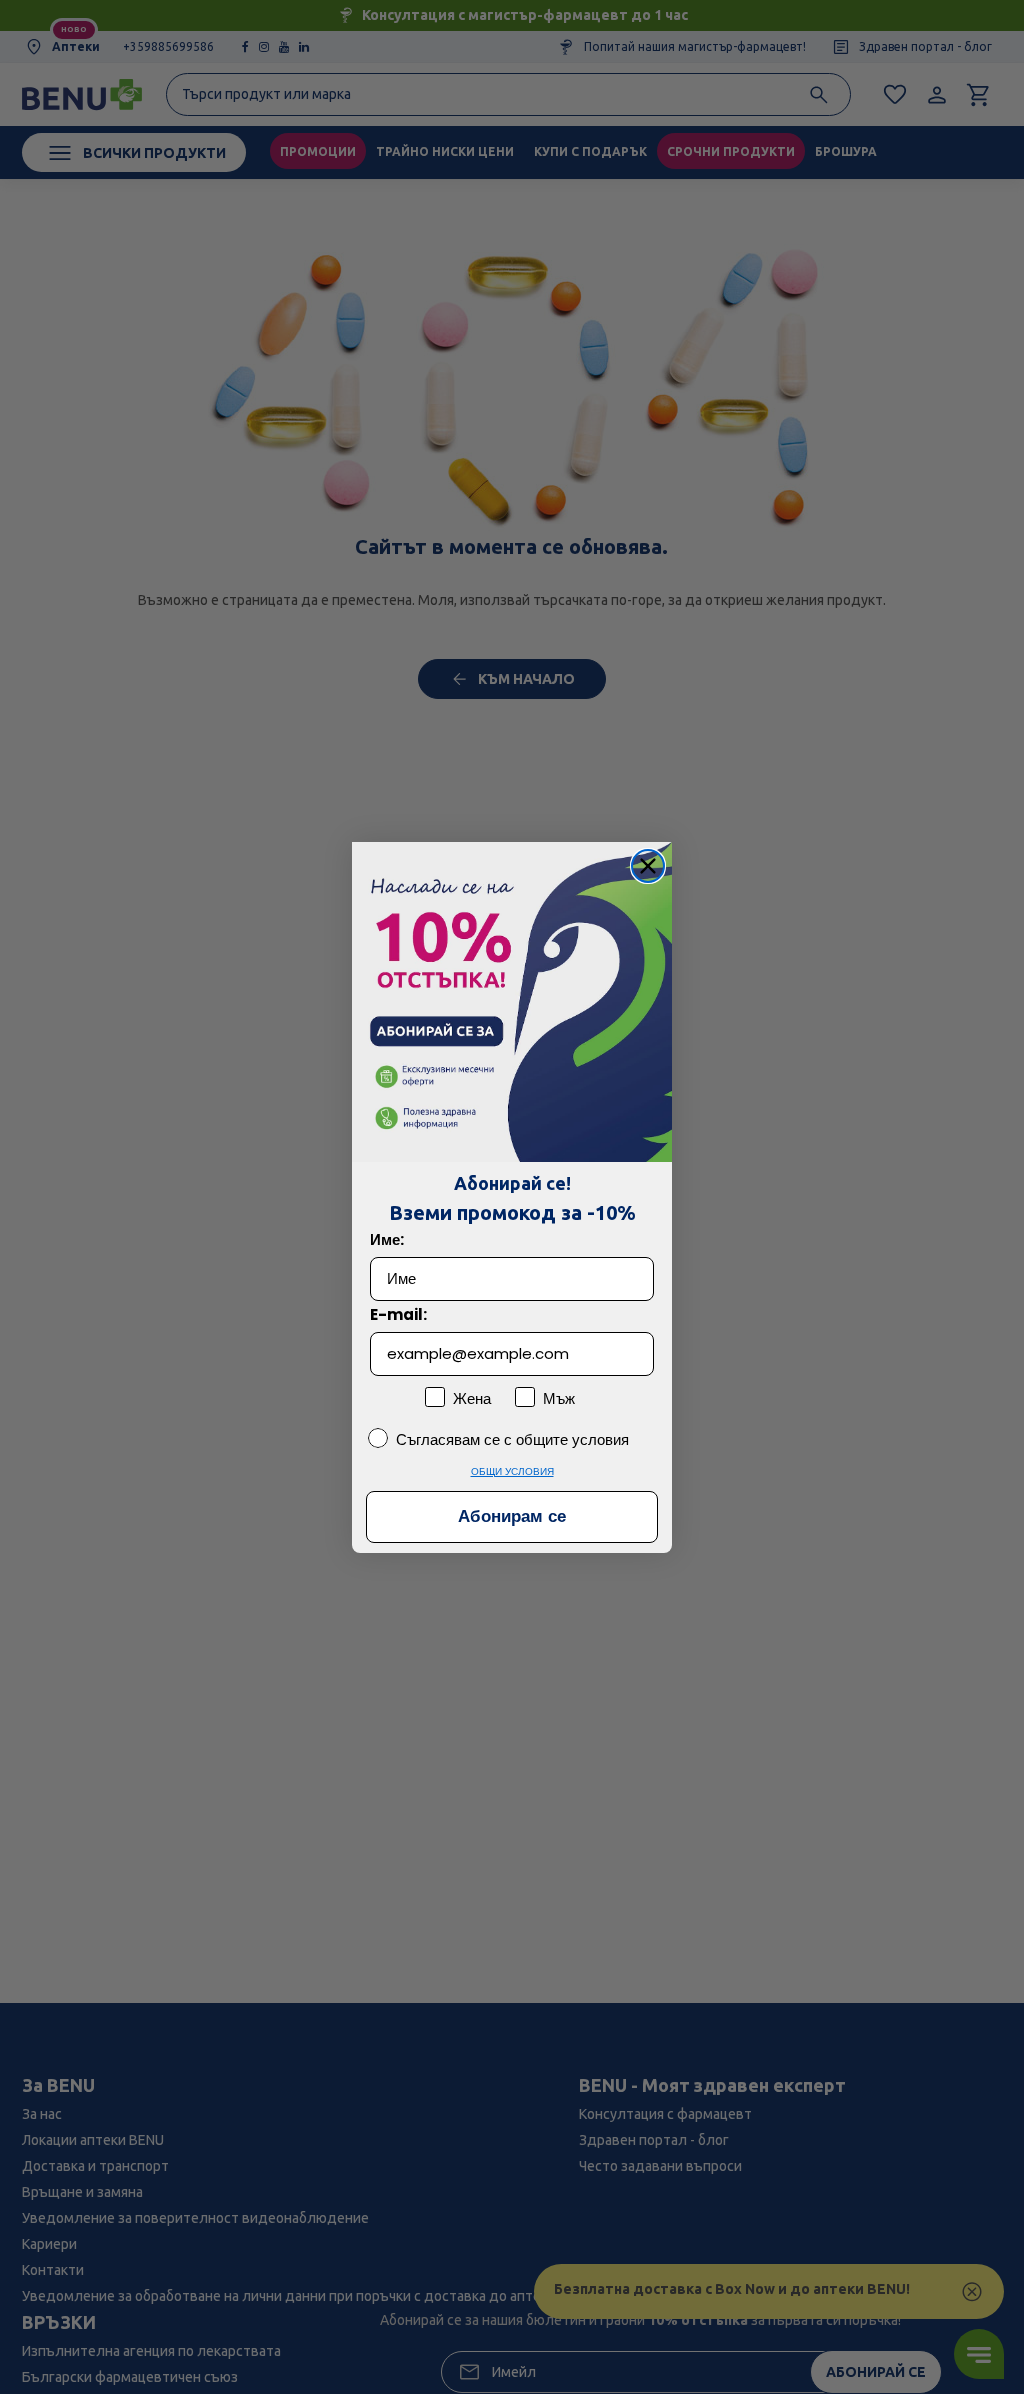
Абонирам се (512, 1516)
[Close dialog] (648, 866)
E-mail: (398, 1314)
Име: (387, 1239)
